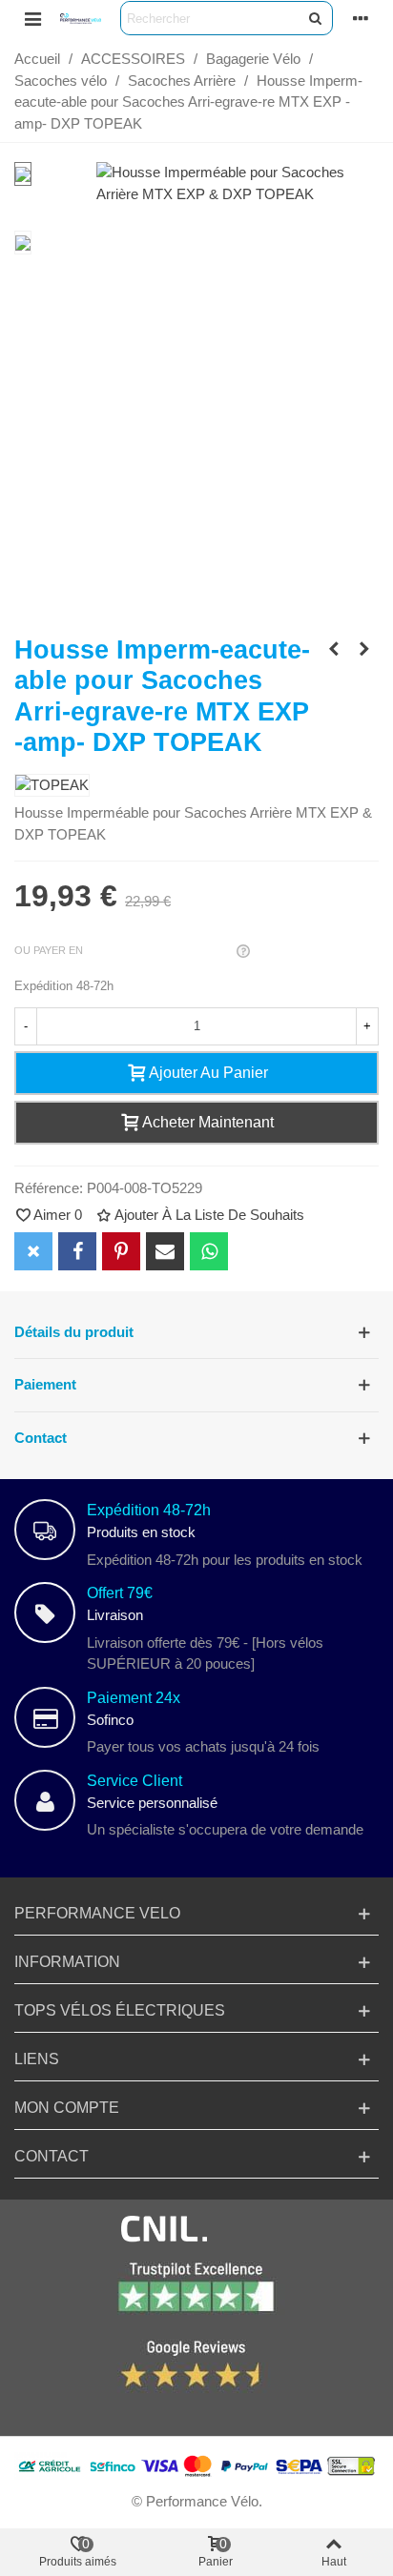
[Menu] (32, 18)
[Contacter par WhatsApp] (209, 1251)
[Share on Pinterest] (121, 1251)
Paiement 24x (134, 1698)
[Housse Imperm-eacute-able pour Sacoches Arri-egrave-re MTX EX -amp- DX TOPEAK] (364, 649)
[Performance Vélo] (81, 19)
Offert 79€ (120, 1593)
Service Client (134, 1781)
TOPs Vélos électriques (120, 2010)
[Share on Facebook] (77, 1251)
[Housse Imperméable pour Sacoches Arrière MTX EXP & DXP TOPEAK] (238, 194)
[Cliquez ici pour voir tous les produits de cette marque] (52, 786)
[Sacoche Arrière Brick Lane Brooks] (334, 649)
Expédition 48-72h (149, 1510)
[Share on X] (33, 1251)
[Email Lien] (165, 1251)
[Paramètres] (361, 18)
